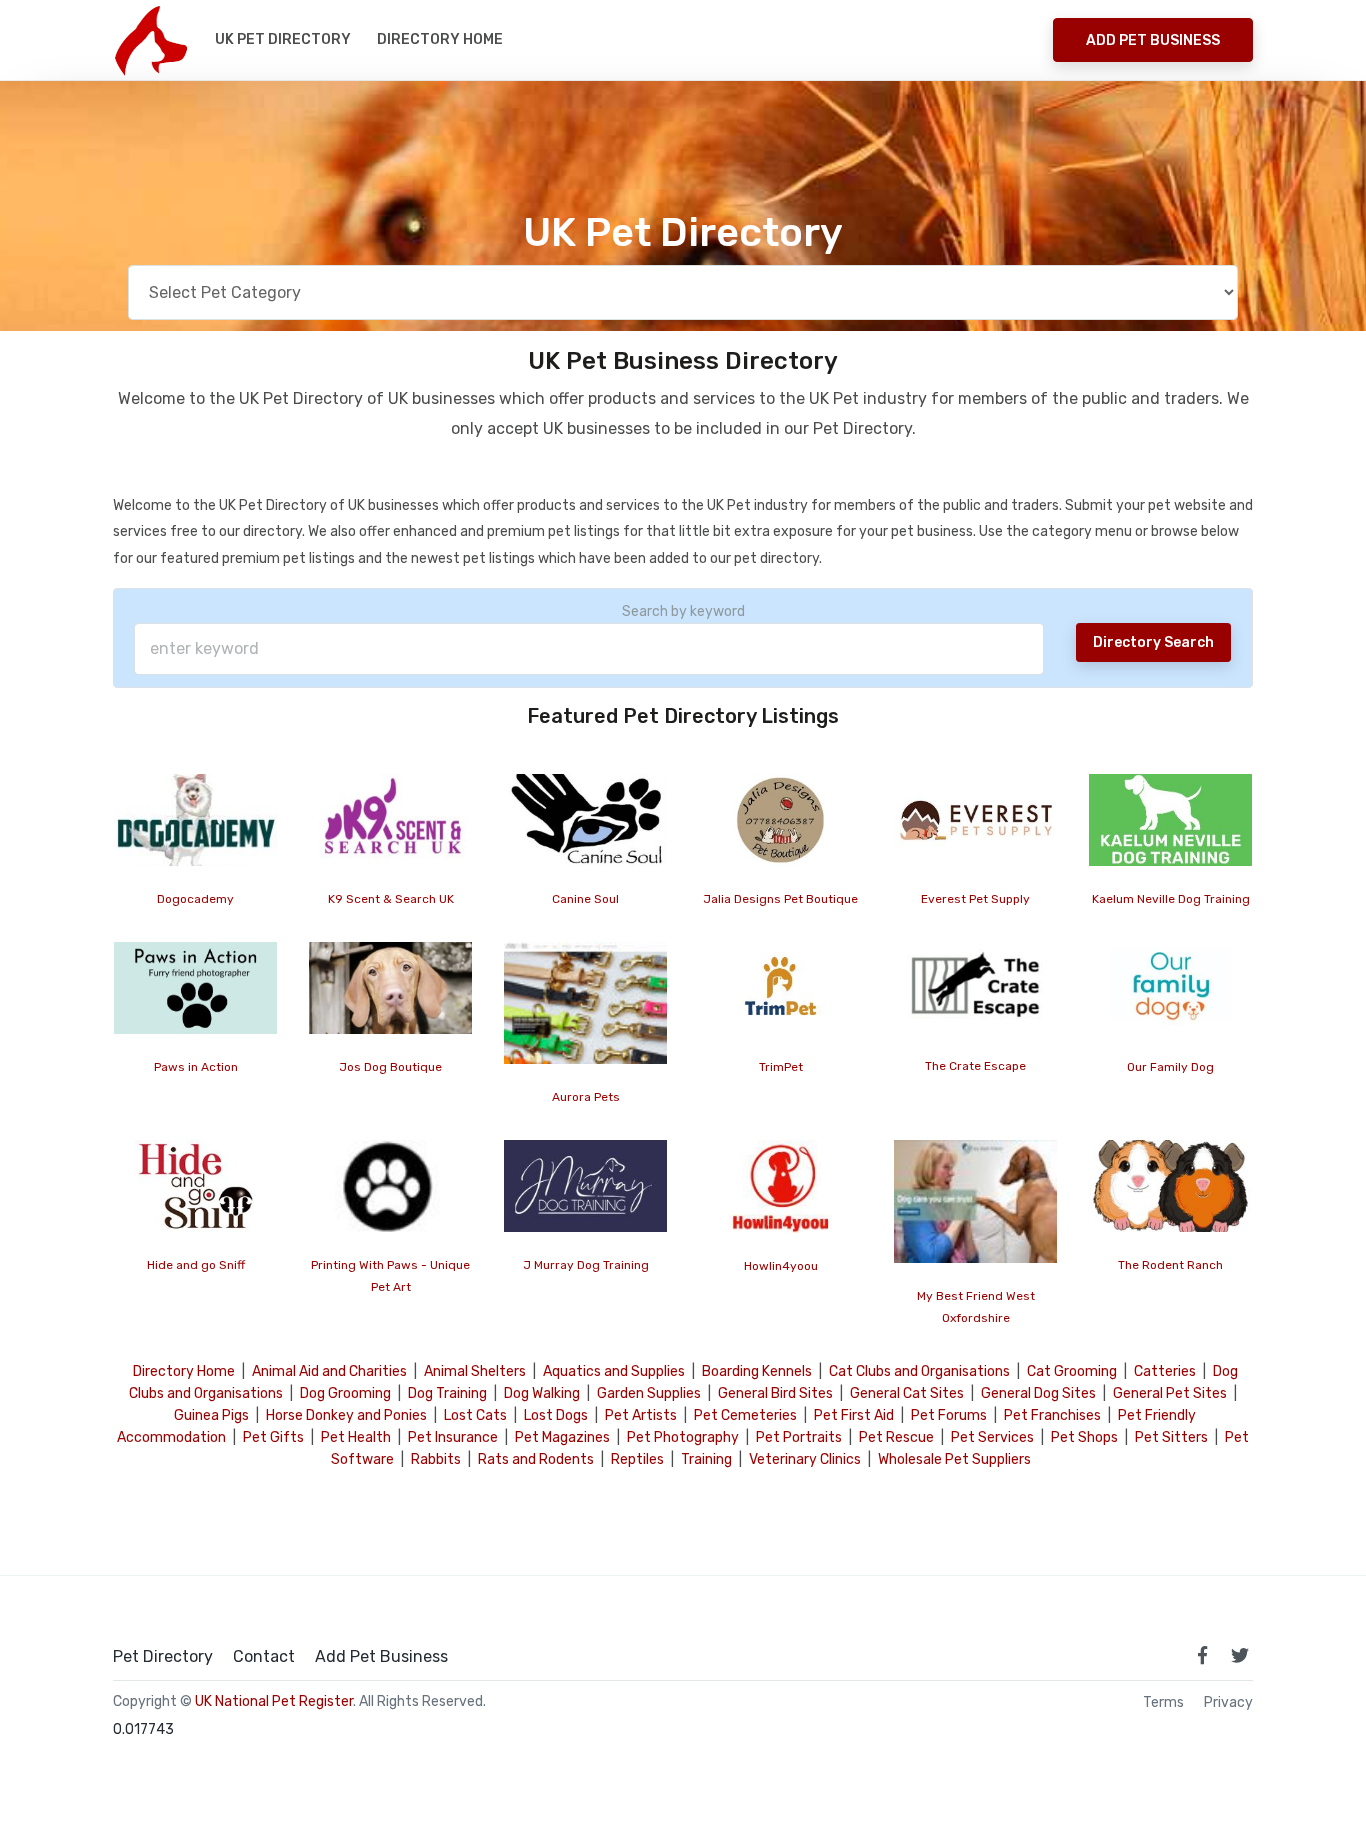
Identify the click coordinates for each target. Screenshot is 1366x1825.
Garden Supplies (649, 1393)
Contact (264, 1657)
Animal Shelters (475, 1371)
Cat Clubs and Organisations (919, 1371)
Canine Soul (585, 899)
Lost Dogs (556, 1415)
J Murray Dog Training (586, 1265)
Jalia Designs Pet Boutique (780, 899)
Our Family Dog (1170, 1067)
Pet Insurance (453, 1437)
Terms (1163, 1703)
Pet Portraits (799, 1437)
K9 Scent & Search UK (391, 898)
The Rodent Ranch (1170, 1264)
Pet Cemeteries (745, 1415)
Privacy (1228, 1703)
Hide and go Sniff (196, 1265)
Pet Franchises (1052, 1415)
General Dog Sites (1038, 1393)
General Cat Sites (907, 1393)
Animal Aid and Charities (329, 1371)
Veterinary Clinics (805, 1459)
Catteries (1165, 1371)
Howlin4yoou (781, 1265)
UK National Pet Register (274, 1701)
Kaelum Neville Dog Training (1171, 899)
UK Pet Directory (283, 39)
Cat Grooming (1072, 1371)
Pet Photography (683, 1437)
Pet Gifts (273, 1437)
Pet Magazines (562, 1437)
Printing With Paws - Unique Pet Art (390, 1275)
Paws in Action (196, 1067)
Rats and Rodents (536, 1459)
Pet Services (992, 1437)
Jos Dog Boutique (390, 1067)
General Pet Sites (1170, 1393)
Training (706, 1459)
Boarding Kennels (757, 1371)
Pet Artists (641, 1415)
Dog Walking (542, 1393)
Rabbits (436, 1459)
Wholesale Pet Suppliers (954, 1459)
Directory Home (440, 39)
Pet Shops (1084, 1437)
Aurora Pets (586, 1097)
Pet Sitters (1171, 1437)
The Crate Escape (975, 1066)
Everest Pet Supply (975, 899)
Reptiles (637, 1459)
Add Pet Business (1153, 40)
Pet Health (356, 1437)
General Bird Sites (775, 1393)
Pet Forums (949, 1415)
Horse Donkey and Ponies (346, 1415)
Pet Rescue (896, 1437)
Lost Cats (475, 1415)
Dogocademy (195, 899)
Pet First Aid (854, 1415)
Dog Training (447, 1393)
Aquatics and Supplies (614, 1371)
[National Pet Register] (150, 40)
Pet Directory (163, 1657)
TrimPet (781, 1067)
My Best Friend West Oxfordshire (976, 1306)
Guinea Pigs (211, 1415)
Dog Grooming (345, 1393)
